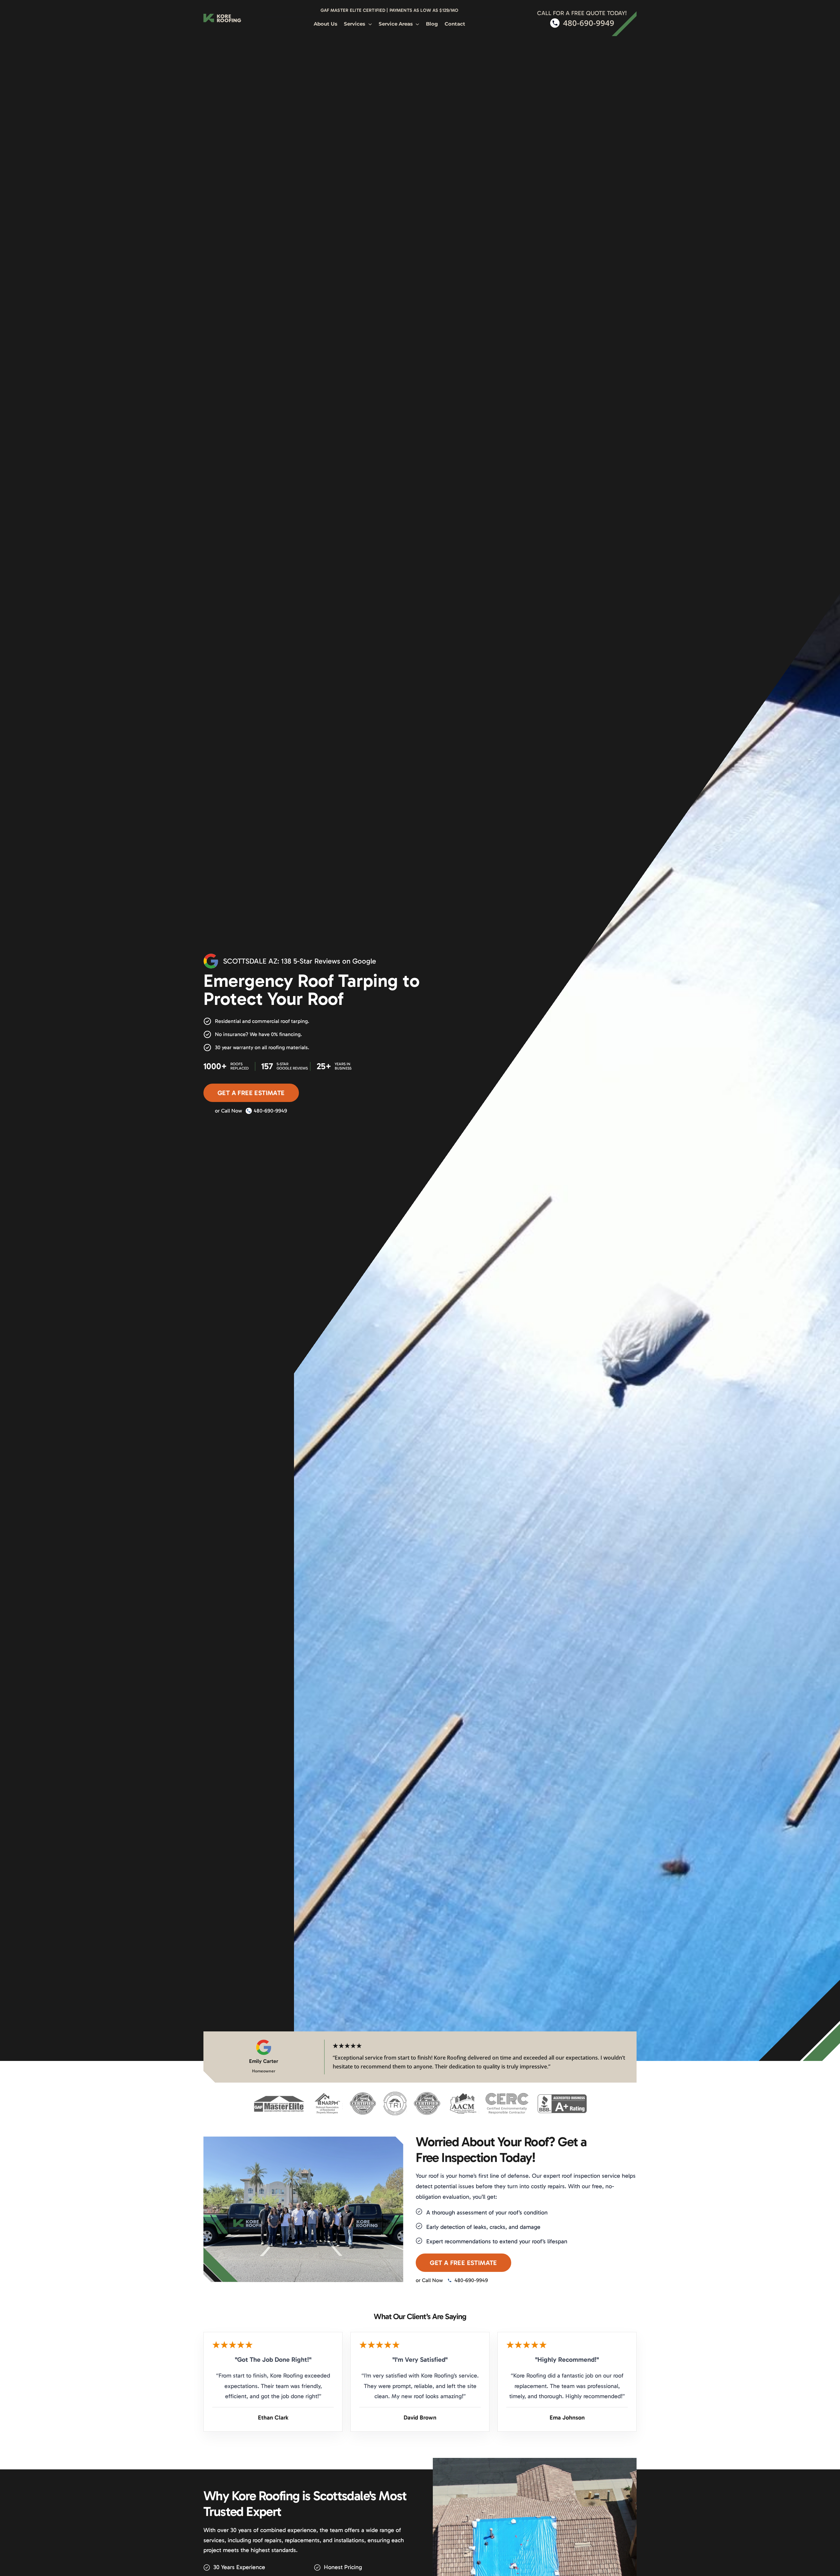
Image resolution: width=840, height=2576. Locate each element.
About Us (325, 24)
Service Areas (396, 24)
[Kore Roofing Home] (222, 18)
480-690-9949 (270, 1111)
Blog (432, 24)
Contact (455, 24)
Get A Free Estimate (251, 1093)
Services (355, 24)
